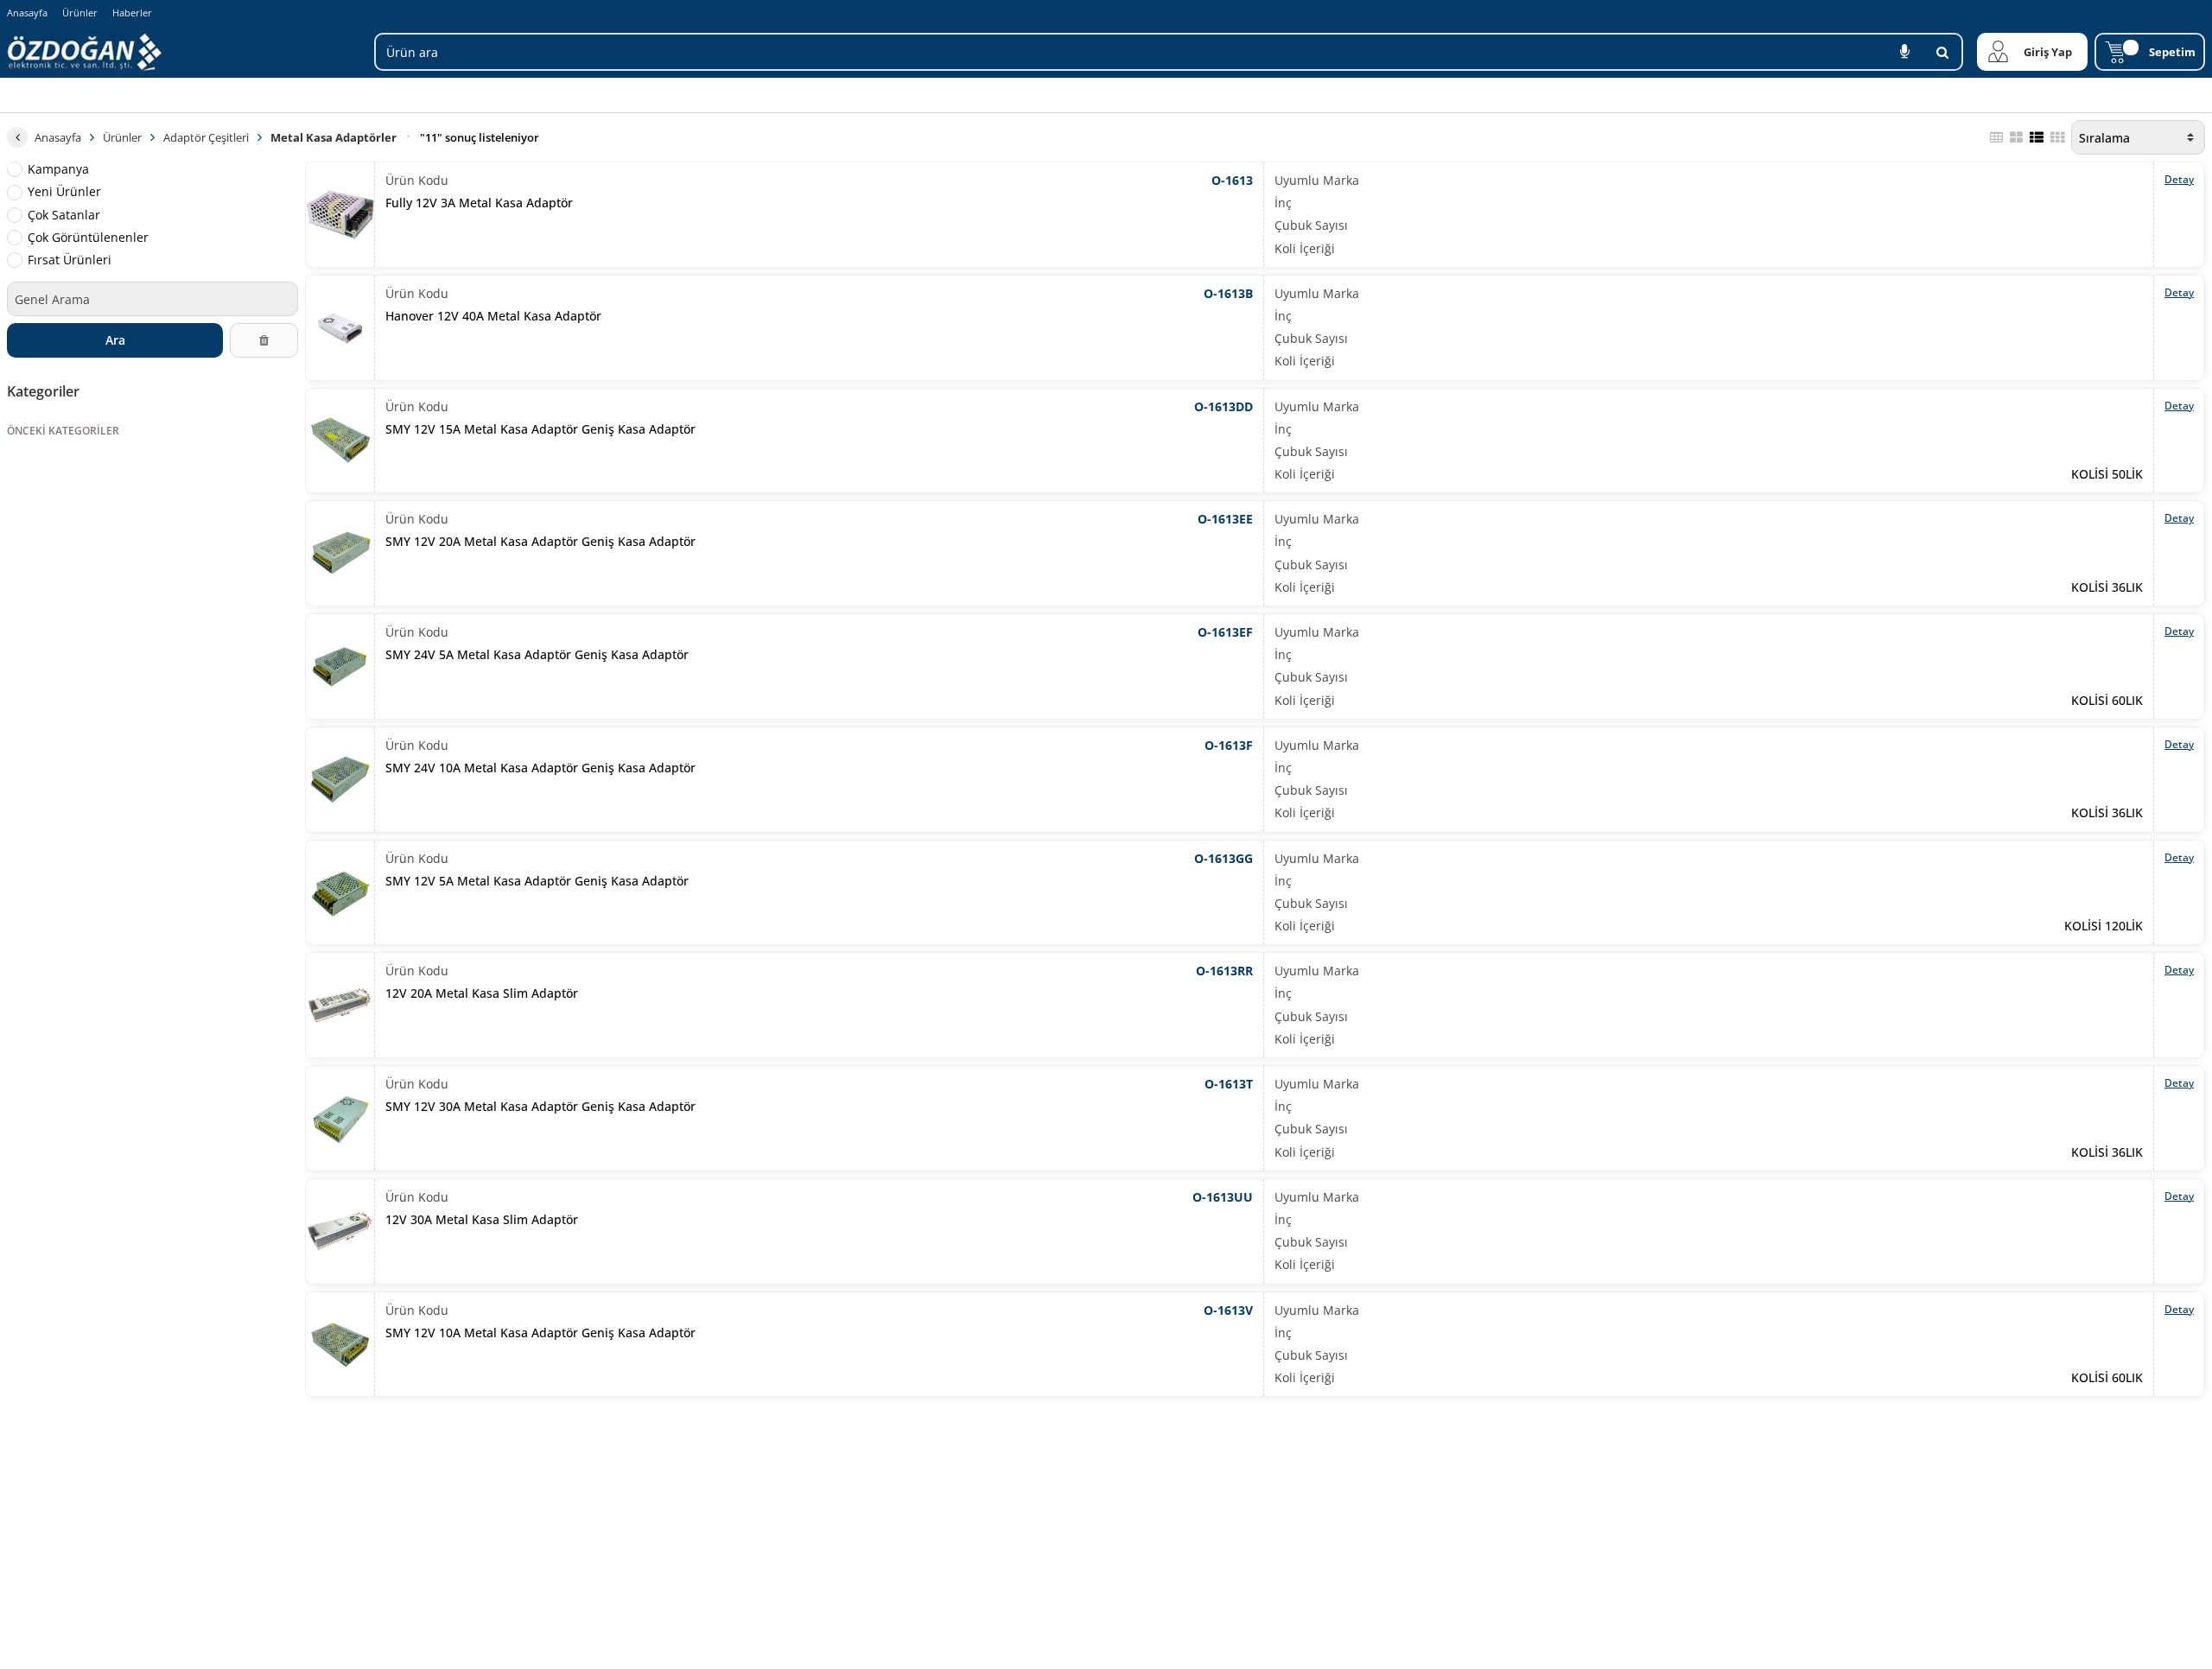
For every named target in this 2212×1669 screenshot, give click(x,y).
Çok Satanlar (64, 214)
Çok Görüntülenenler (88, 238)
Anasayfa (27, 13)
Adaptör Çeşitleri (206, 137)
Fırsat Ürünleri (70, 260)
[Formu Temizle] (264, 340)
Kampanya (58, 169)
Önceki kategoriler (63, 431)
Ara (115, 340)
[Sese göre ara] (1904, 52)
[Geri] (17, 137)
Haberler (132, 13)
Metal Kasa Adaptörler (334, 137)
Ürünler (80, 13)
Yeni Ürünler (64, 192)
